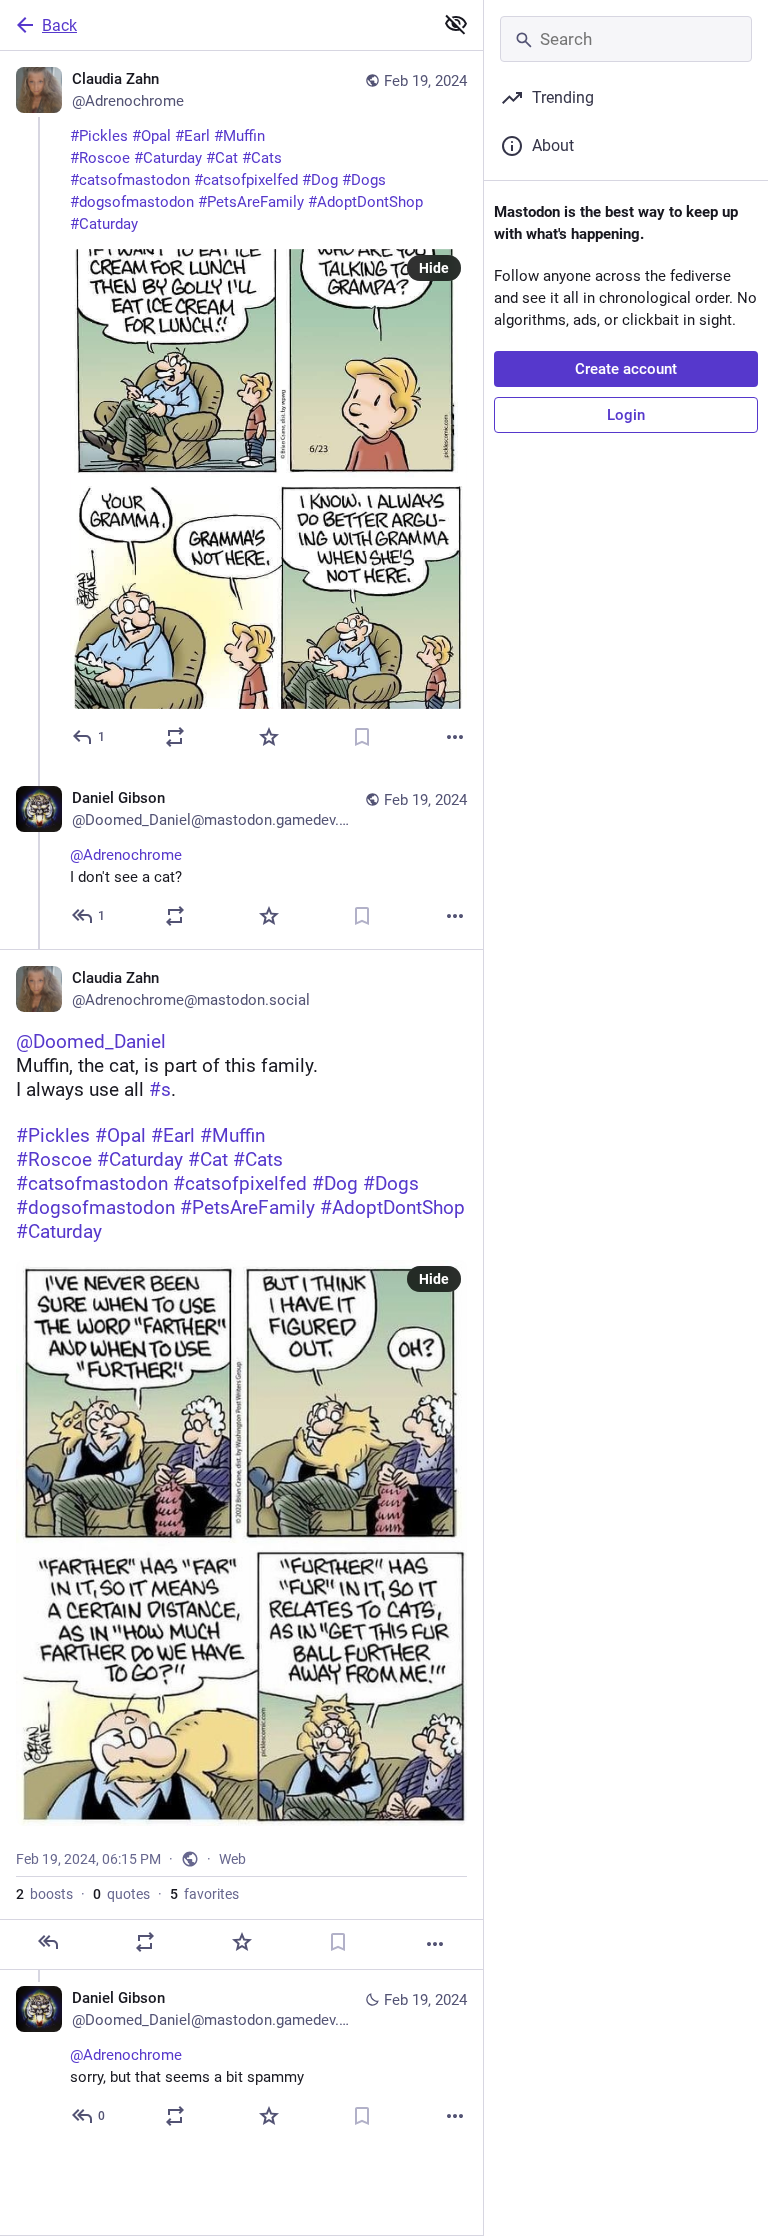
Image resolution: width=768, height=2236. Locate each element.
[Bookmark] (362, 737)
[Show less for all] (456, 24)
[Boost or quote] (175, 737)
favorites (204, 1894)
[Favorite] (269, 737)
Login (626, 415)
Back (59, 25)
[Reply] (48, 1942)
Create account (626, 369)
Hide (434, 268)
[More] (455, 737)
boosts (44, 1894)
